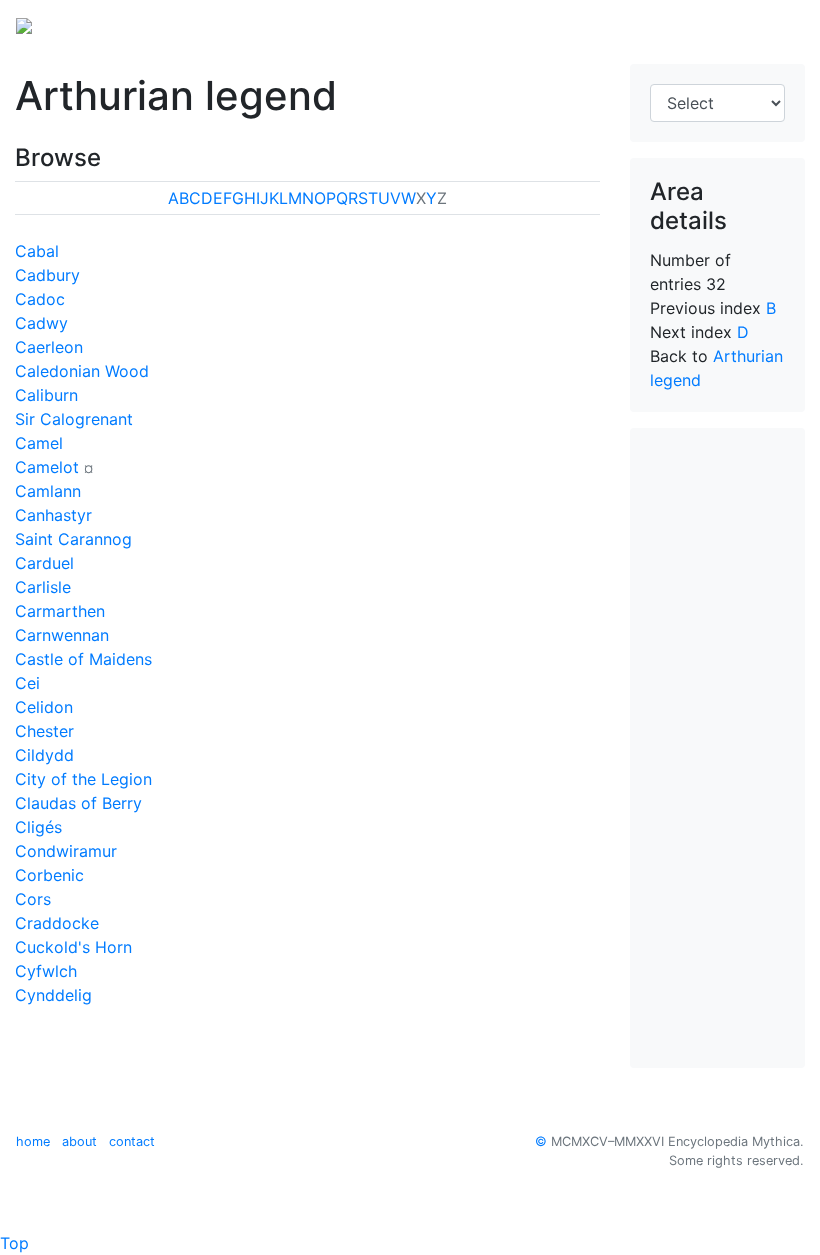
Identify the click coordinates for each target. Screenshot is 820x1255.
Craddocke (57, 923)
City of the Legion (83, 779)
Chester (44, 731)
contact (132, 1141)
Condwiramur (66, 851)
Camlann (48, 491)
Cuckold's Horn (73, 947)
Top (14, 1243)
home (33, 1141)
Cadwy (41, 323)
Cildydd (44, 755)
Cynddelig (53, 995)
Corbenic (49, 875)
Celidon (44, 707)
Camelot (47, 467)
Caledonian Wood (82, 371)
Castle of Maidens (83, 659)
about (79, 1141)
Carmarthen (60, 611)
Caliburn (46, 395)
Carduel (44, 563)
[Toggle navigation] (776, 24)
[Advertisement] (717, 748)
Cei (27, 683)
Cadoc (40, 299)
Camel (39, 443)
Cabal (37, 251)
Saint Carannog (73, 539)
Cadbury (47, 275)
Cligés (38, 827)
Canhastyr (53, 515)
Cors (33, 899)
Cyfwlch (46, 971)
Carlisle (43, 587)
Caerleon (49, 347)
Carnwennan (62, 635)
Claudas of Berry (78, 803)
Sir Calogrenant (74, 419)
